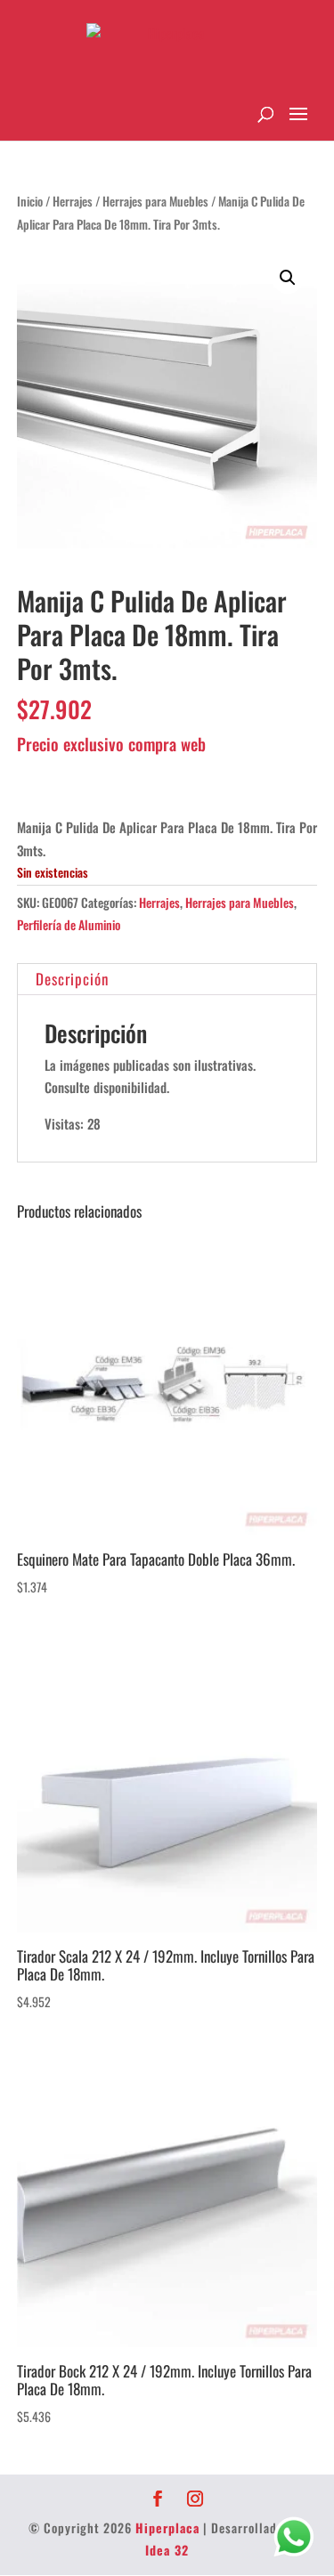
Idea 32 (167, 2550)
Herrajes (73, 201)
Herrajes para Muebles (155, 201)
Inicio (30, 201)
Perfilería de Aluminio (69, 924)
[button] (288, 278)
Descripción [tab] (72, 979)
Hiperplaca (167, 2527)
